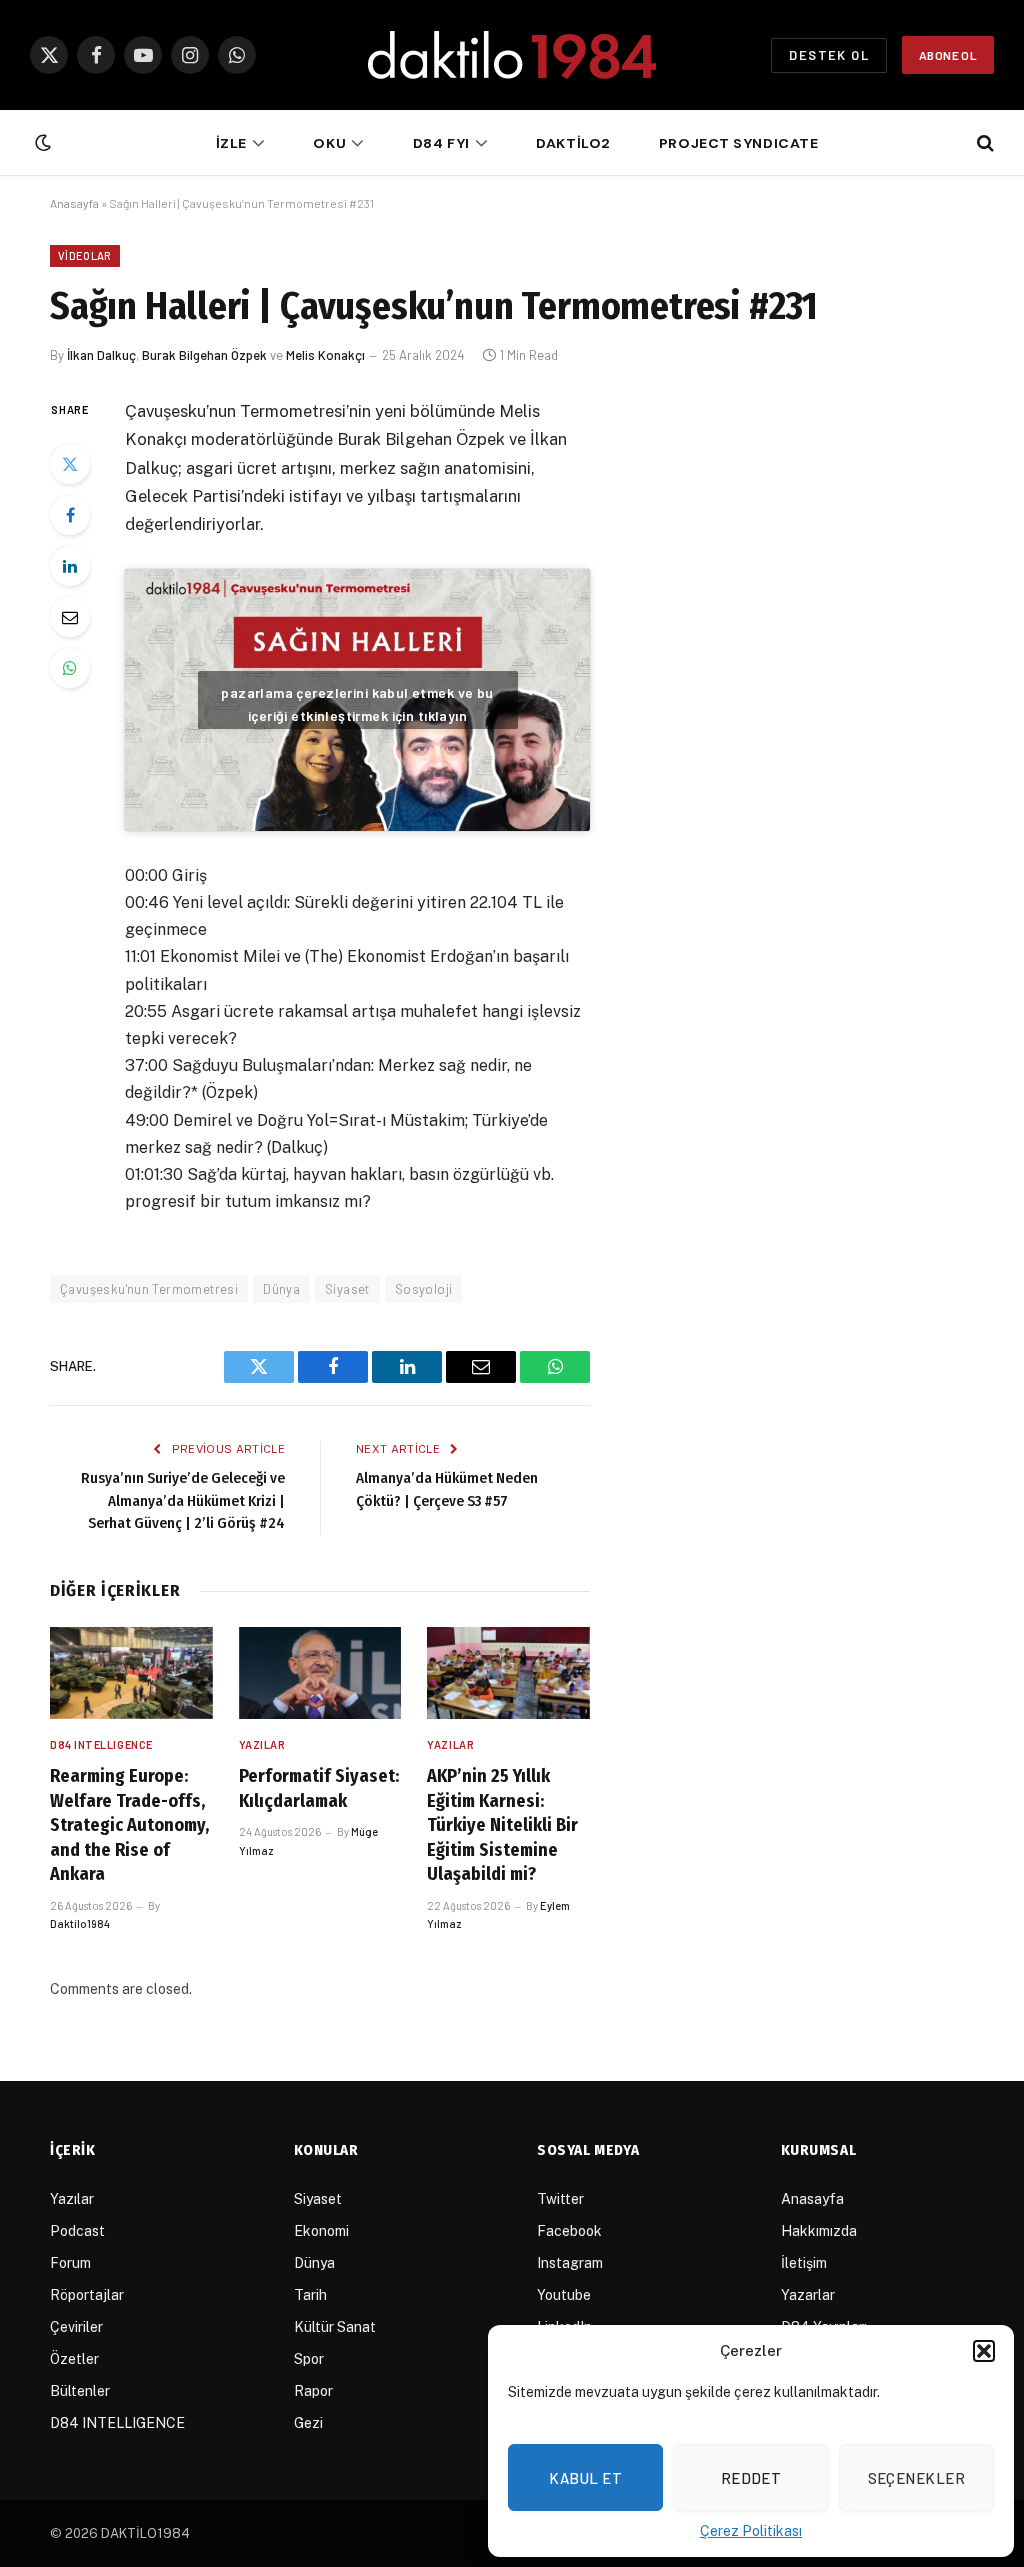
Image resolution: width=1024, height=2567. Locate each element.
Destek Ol (829, 55)
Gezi (308, 2423)
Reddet (751, 2478)
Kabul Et (585, 2478)
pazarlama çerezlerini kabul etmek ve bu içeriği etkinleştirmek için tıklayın (357, 704)
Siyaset (347, 1289)
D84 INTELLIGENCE (101, 1744)
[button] (984, 2351)
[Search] (983, 143)
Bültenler (80, 2391)
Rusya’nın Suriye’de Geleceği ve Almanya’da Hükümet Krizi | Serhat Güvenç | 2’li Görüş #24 (183, 1500)
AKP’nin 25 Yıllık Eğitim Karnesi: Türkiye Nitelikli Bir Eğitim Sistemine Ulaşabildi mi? (502, 1825)
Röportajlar (87, 2295)
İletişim (804, 2263)
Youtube (564, 2295)
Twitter (560, 2199)
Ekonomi (321, 2231)
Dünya (281, 1289)
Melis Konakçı (325, 355)
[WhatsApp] (70, 668)
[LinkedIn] (70, 566)
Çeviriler (76, 2327)
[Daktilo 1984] (512, 55)
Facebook (569, 2231)
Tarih (310, 2295)
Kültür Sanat (335, 2327)
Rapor (313, 2391)
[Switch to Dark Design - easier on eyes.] (41, 143)
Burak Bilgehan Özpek (204, 355)
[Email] (70, 617)
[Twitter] (70, 464)
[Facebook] (70, 515)
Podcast (77, 2231)
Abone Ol (948, 55)
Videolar (85, 255)
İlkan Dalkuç (101, 355)
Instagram (570, 2263)
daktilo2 (573, 143)
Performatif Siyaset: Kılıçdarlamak (319, 1788)
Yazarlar (808, 2295)
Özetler (74, 2359)
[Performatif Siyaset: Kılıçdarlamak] (320, 1673)
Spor (309, 2359)
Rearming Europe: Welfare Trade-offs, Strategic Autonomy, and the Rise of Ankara (129, 1825)
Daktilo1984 (80, 1923)
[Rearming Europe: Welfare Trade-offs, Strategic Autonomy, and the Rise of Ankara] (131, 1672)
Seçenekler (917, 2478)
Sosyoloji (424, 1289)
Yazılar (262, 1744)
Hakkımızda (819, 2231)
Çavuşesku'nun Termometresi (149, 1289)
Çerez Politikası (751, 2531)
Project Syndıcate (739, 143)
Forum (70, 2263)
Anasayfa (74, 203)
